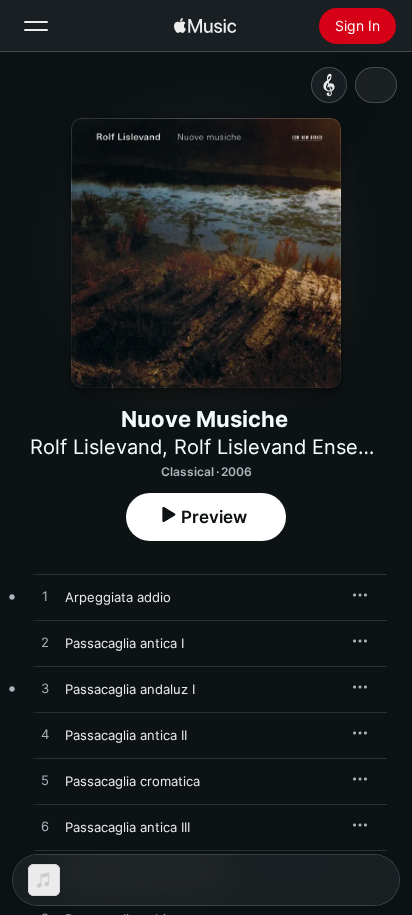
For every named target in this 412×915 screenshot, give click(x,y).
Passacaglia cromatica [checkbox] (132, 781)
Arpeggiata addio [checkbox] (118, 597)
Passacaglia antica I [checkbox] (124, 643)
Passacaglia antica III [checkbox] (127, 827)
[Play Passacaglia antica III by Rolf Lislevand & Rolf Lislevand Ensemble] (45, 827)
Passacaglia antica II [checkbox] (126, 735)
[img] (205, 26)
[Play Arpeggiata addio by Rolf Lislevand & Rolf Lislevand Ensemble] (45, 597)
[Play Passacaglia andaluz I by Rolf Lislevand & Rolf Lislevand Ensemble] (45, 689)
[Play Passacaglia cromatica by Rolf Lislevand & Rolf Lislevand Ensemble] (45, 781)
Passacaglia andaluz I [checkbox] (130, 689)
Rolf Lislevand (96, 447)
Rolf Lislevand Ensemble (289, 447)
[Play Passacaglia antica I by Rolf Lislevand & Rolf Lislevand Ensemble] (45, 643)
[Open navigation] (36, 26)
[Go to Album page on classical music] (329, 85)
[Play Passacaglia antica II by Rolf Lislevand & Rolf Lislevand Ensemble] (45, 735)
